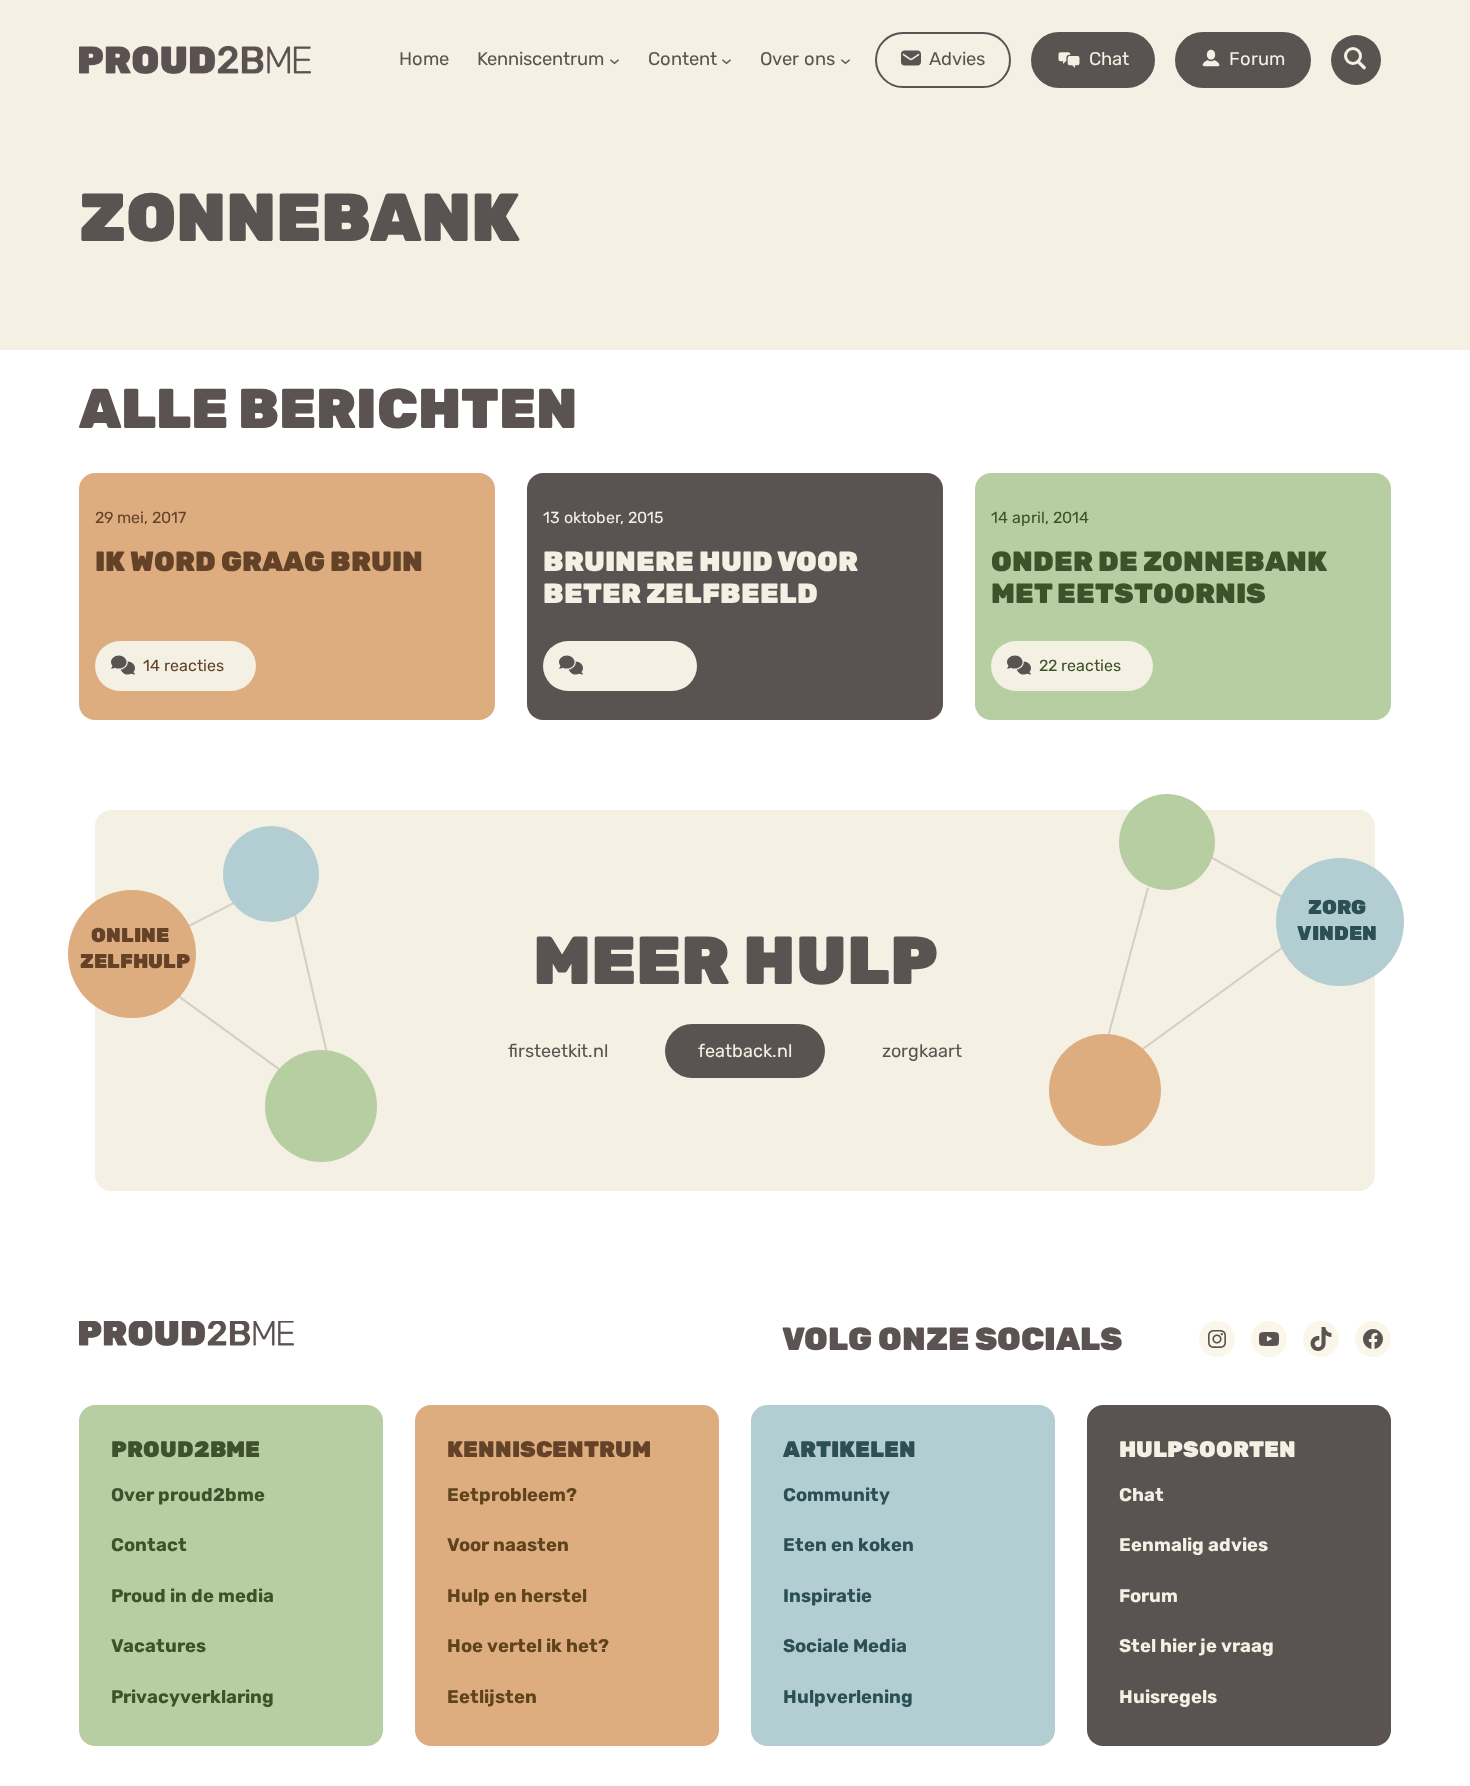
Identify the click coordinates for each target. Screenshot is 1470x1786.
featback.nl (745, 1051)
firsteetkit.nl (558, 1051)
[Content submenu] (726, 59)
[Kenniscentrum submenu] (614, 59)
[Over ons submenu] (845, 59)
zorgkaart (922, 1051)
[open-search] (1356, 60)
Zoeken (887, 121)
